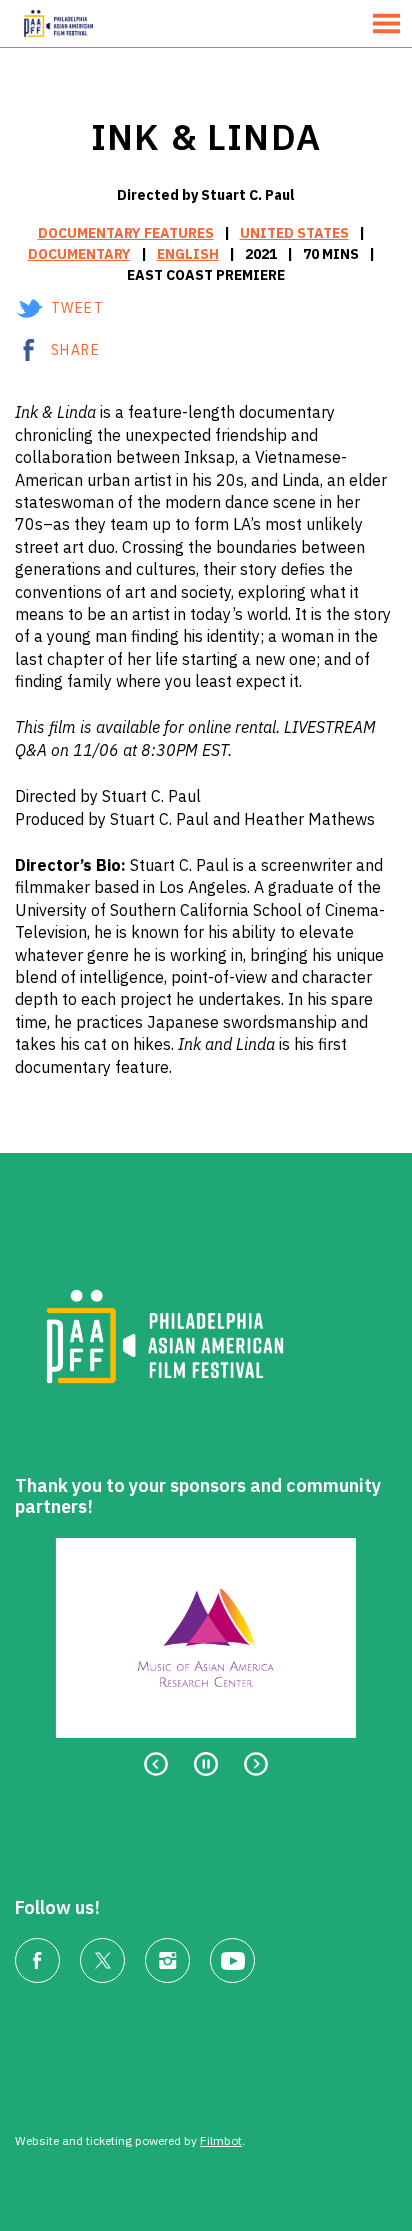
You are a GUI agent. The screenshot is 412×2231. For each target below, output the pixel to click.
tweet (77, 308)
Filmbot (221, 2140)
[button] (386, 23)
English (188, 254)
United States (294, 233)
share (75, 350)
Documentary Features (126, 233)
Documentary (79, 254)
